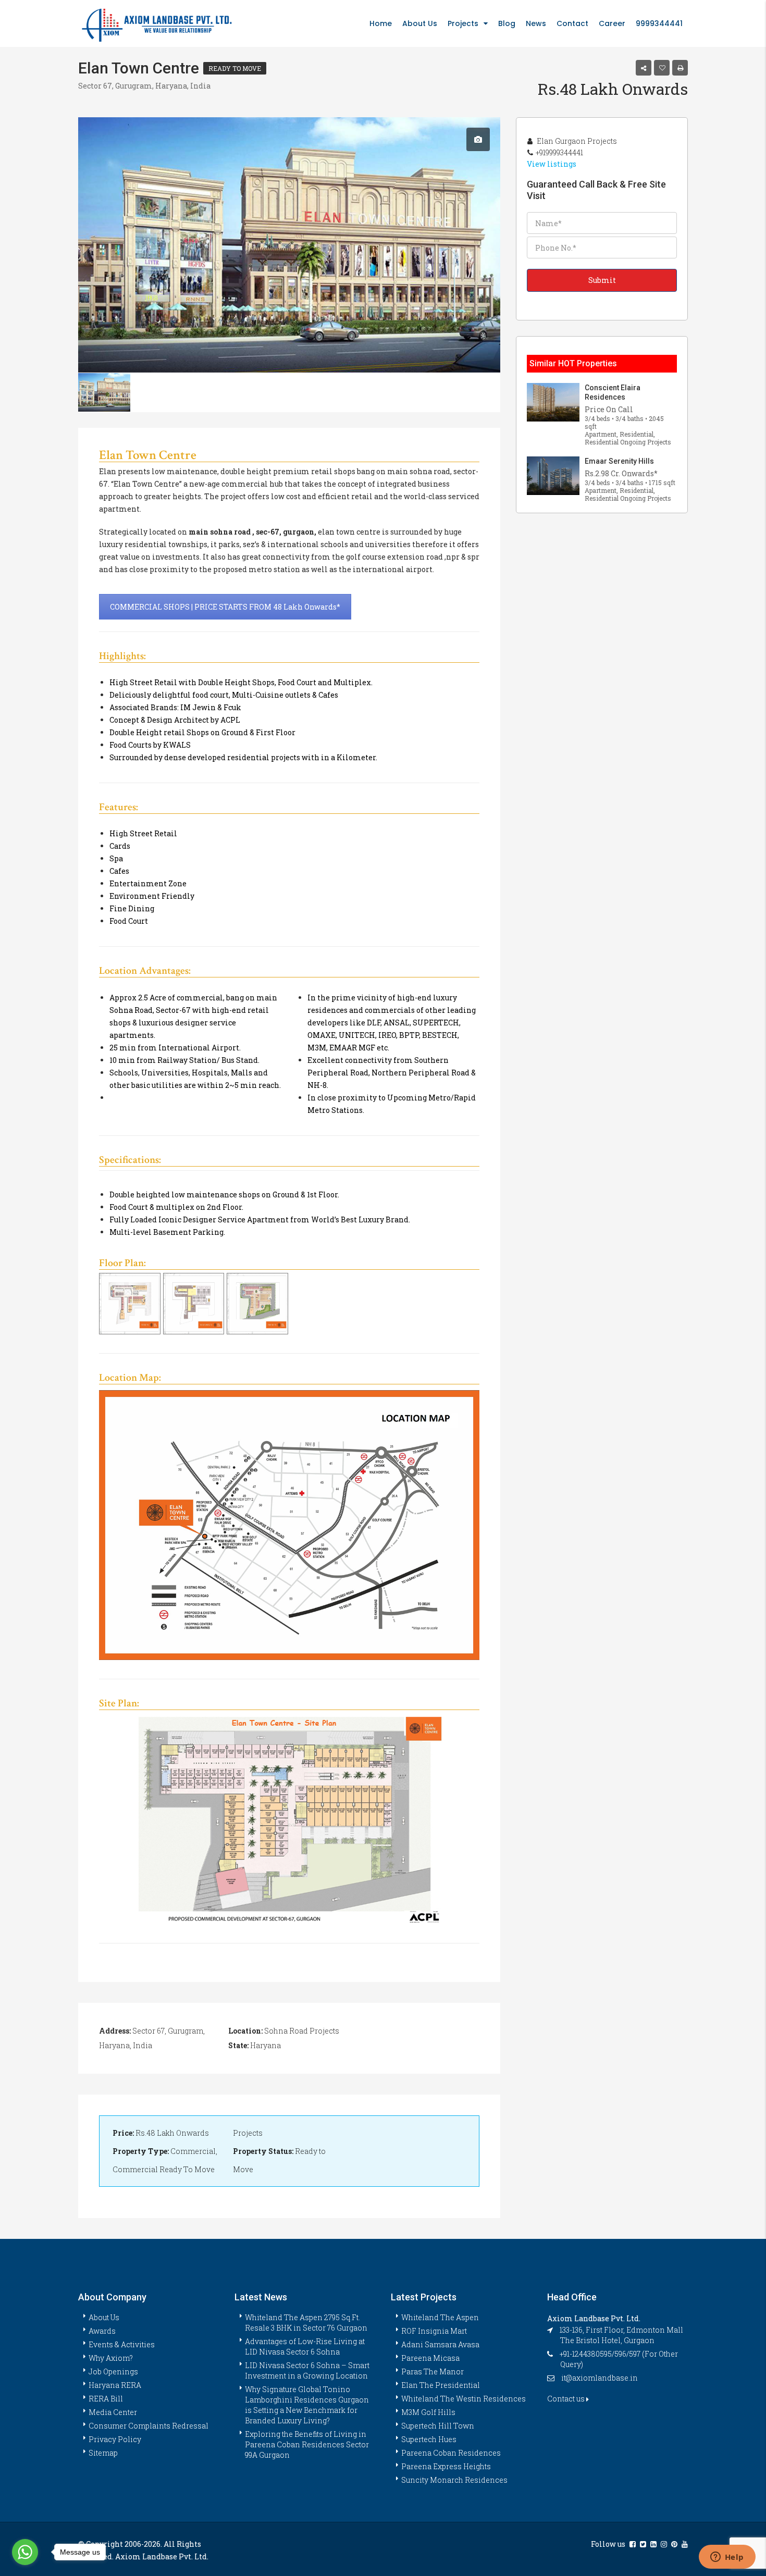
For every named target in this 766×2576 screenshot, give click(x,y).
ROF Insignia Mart (434, 2331)
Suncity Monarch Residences (454, 2480)
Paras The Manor (433, 2371)
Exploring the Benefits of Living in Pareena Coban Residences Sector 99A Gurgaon (307, 2444)
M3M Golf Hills (428, 2412)
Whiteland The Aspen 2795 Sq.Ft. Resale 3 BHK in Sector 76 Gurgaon (306, 2323)
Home (381, 23)
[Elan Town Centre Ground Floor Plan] (257, 1304)
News (536, 23)
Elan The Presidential (441, 2385)
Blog (507, 23)
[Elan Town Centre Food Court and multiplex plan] (194, 1304)
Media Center (113, 2412)
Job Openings (113, 2371)
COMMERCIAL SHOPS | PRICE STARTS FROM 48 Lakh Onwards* (225, 607)
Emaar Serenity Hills (619, 461)
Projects (463, 23)
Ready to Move (235, 68)
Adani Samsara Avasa (440, 2344)
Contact (572, 23)
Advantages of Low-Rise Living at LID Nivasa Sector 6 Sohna (305, 2346)
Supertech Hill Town (438, 2426)
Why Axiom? (111, 2358)
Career (612, 23)
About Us (420, 23)
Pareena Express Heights (446, 2466)
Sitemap (103, 2453)
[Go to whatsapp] (25, 2552)
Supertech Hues (429, 2439)
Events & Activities (122, 2344)
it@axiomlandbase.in (600, 2378)
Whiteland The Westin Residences (464, 2399)
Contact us (567, 2399)
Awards (102, 2331)
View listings (552, 164)
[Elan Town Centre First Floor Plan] (130, 1304)
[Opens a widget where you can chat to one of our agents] (727, 2558)
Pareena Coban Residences (451, 2453)
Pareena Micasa (430, 2358)
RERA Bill (106, 2399)
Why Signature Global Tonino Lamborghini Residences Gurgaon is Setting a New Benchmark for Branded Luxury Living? (307, 2405)
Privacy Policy (115, 2439)
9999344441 (659, 23)
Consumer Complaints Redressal (149, 2426)
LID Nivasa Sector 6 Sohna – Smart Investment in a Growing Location (307, 2370)
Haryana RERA (115, 2385)
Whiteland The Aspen (440, 2317)
